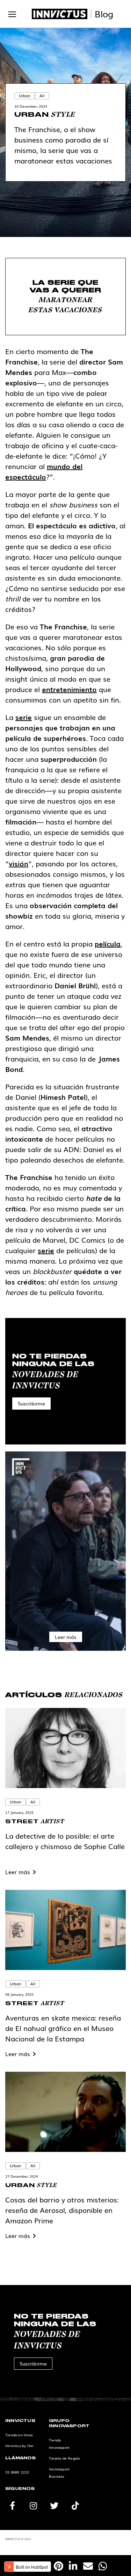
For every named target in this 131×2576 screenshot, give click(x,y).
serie (24, 717)
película (108, 943)
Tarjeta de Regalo (64, 2458)
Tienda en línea (19, 2435)
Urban (25, 95)
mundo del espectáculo (44, 471)
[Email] (88, 2566)
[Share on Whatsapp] (103, 2566)
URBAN (45, 115)
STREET (35, 1821)
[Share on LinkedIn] (73, 2566)
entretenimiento (69, 689)
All (42, 95)
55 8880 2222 (17, 2472)
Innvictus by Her (19, 2445)
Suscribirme (31, 1403)
